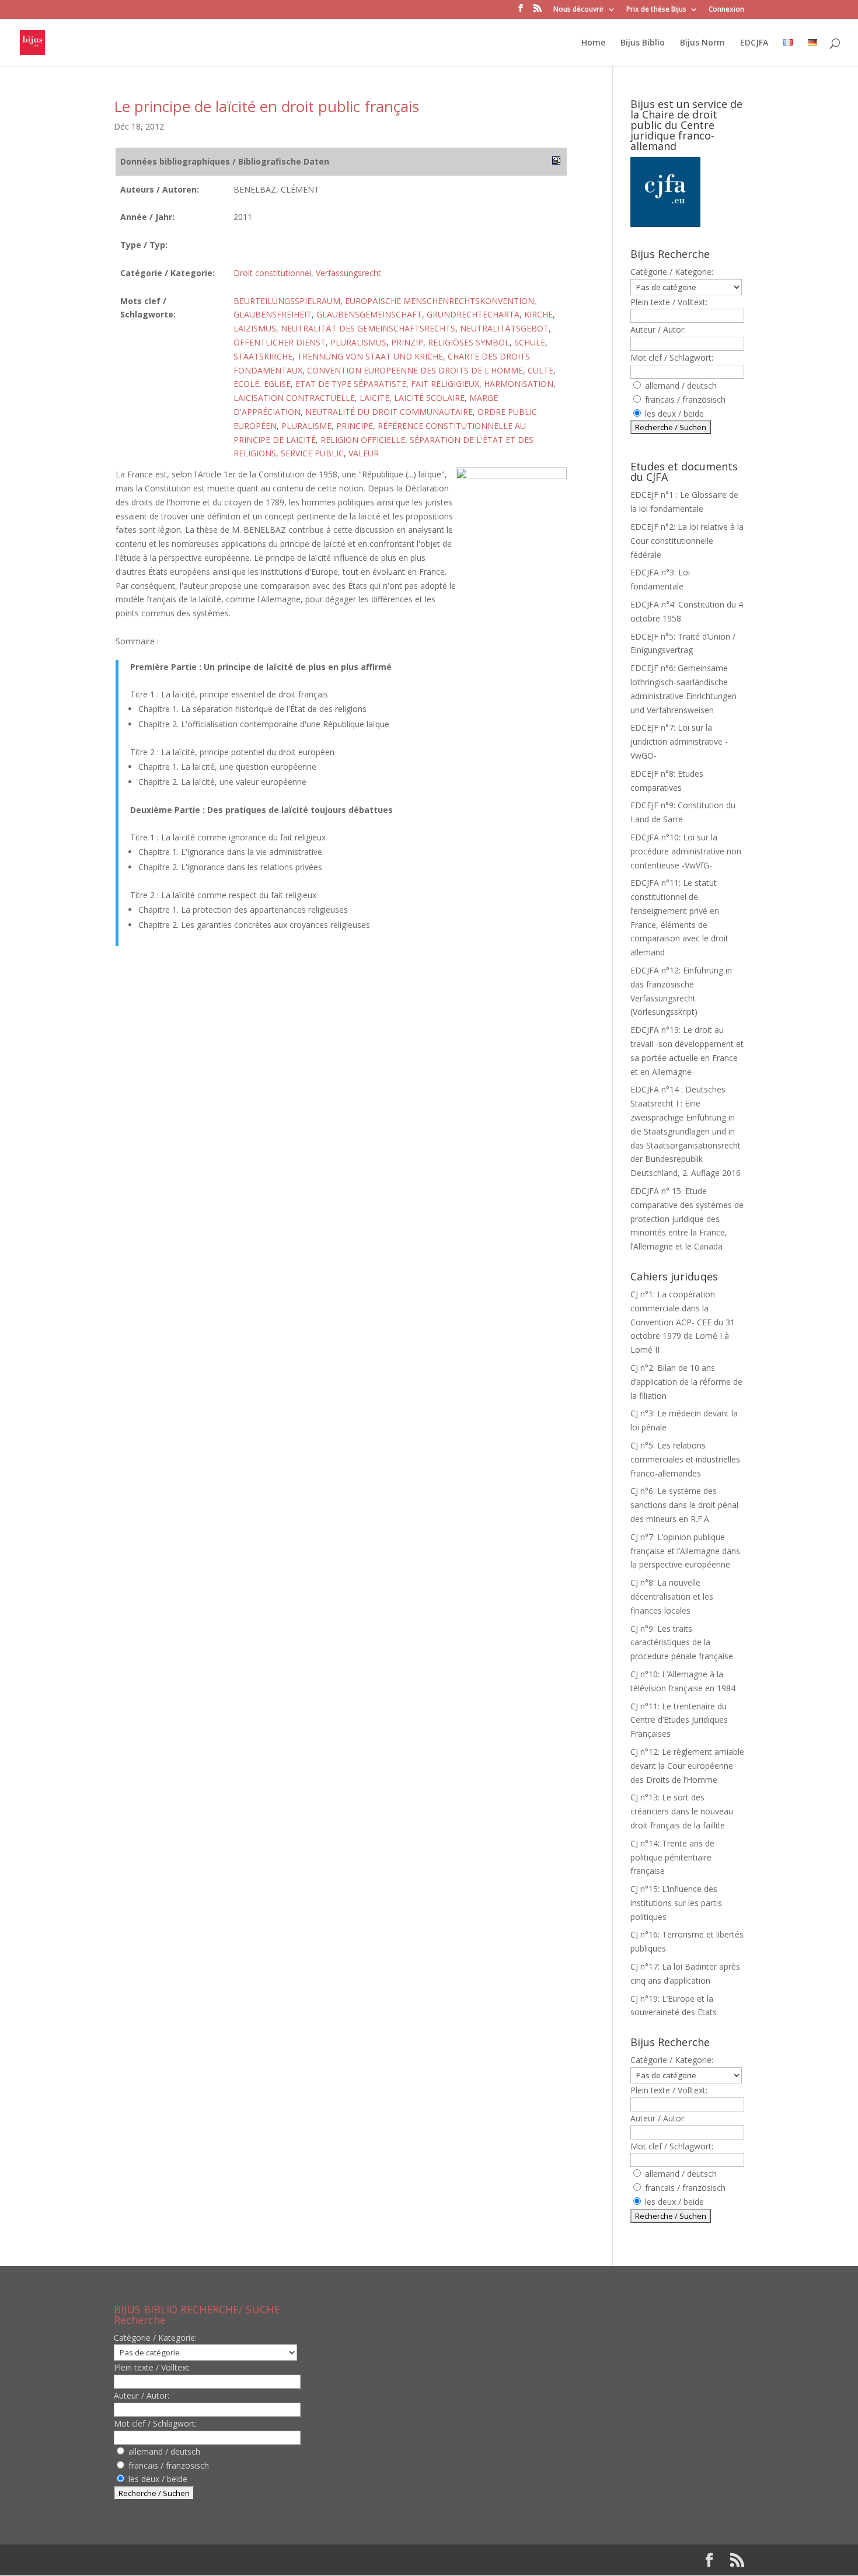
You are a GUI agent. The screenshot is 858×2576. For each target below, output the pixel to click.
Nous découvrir (579, 10)
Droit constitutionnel (272, 273)
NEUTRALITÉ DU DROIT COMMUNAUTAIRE (389, 412)
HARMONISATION (519, 384)
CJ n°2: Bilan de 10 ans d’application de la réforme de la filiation (686, 1382)
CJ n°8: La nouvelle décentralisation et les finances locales (672, 1596)
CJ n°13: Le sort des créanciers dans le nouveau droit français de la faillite (682, 1811)
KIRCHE (538, 314)
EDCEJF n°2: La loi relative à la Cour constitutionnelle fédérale (687, 541)
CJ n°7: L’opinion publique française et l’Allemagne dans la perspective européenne (685, 1551)
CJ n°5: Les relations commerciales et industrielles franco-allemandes (685, 1459)
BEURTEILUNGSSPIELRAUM (287, 301)
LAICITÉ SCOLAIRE (429, 398)
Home (593, 43)
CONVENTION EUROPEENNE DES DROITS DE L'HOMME (415, 370)
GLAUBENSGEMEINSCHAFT (369, 314)
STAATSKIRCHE (263, 356)
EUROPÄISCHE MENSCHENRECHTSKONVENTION (440, 301)
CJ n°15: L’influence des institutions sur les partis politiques (676, 1903)
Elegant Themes (189, 2560)
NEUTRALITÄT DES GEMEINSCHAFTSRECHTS (368, 328)
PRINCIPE (355, 426)
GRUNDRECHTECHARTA (473, 314)
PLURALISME (306, 426)
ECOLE (246, 384)
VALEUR (364, 453)
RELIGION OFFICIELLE (363, 440)
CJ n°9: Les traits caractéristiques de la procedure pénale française (682, 1643)
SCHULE (530, 342)
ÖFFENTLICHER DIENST (280, 342)
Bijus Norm (702, 43)
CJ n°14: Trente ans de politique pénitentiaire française (672, 1857)
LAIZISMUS (255, 328)
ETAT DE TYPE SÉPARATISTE (351, 384)
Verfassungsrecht (348, 273)
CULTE (540, 370)
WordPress (306, 2560)
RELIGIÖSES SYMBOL (469, 342)
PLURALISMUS (358, 342)
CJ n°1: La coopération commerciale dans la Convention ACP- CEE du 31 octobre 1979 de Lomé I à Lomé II (683, 1322)
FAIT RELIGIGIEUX (445, 384)
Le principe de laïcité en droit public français (266, 106)
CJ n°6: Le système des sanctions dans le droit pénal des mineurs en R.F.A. (684, 1505)
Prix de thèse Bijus (656, 10)
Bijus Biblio (643, 43)
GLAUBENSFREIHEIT (273, 314)
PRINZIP (407, 342)
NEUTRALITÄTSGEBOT (504, 328)
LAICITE (374, 398)
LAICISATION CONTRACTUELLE (294, 398)
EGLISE (277, 384)
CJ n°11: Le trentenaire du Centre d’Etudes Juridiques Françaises (679, 1720)
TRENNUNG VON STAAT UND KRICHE (370, 356)
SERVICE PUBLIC (312, 453)
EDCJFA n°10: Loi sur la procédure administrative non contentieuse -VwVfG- (686, 851)
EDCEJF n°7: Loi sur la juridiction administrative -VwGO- (679, 741)
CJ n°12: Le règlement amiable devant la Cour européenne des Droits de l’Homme (687, 1766)
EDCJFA (754, 43)
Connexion (726, 10)
